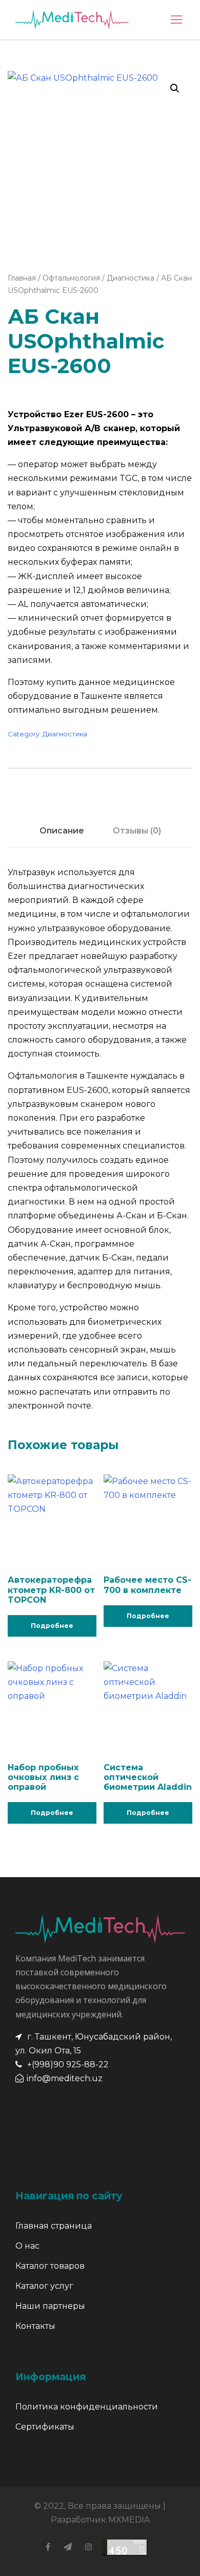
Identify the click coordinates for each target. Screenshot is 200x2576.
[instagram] (89, 2547)
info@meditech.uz (65, 2078)
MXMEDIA (129, 2520)
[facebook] (48, 2547)
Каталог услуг (44, 2286)
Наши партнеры (50, 2306)
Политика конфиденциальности (87, 2407)
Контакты (35, 2326)
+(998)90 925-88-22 (68, 2064)
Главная (22, 278)
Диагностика (131, 278)
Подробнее (52, 1626)
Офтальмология (71, 278)
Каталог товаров (50, 2266)
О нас (27, 2246)
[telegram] (68, 2547)
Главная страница (54, 2226)
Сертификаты (45, 2427)
